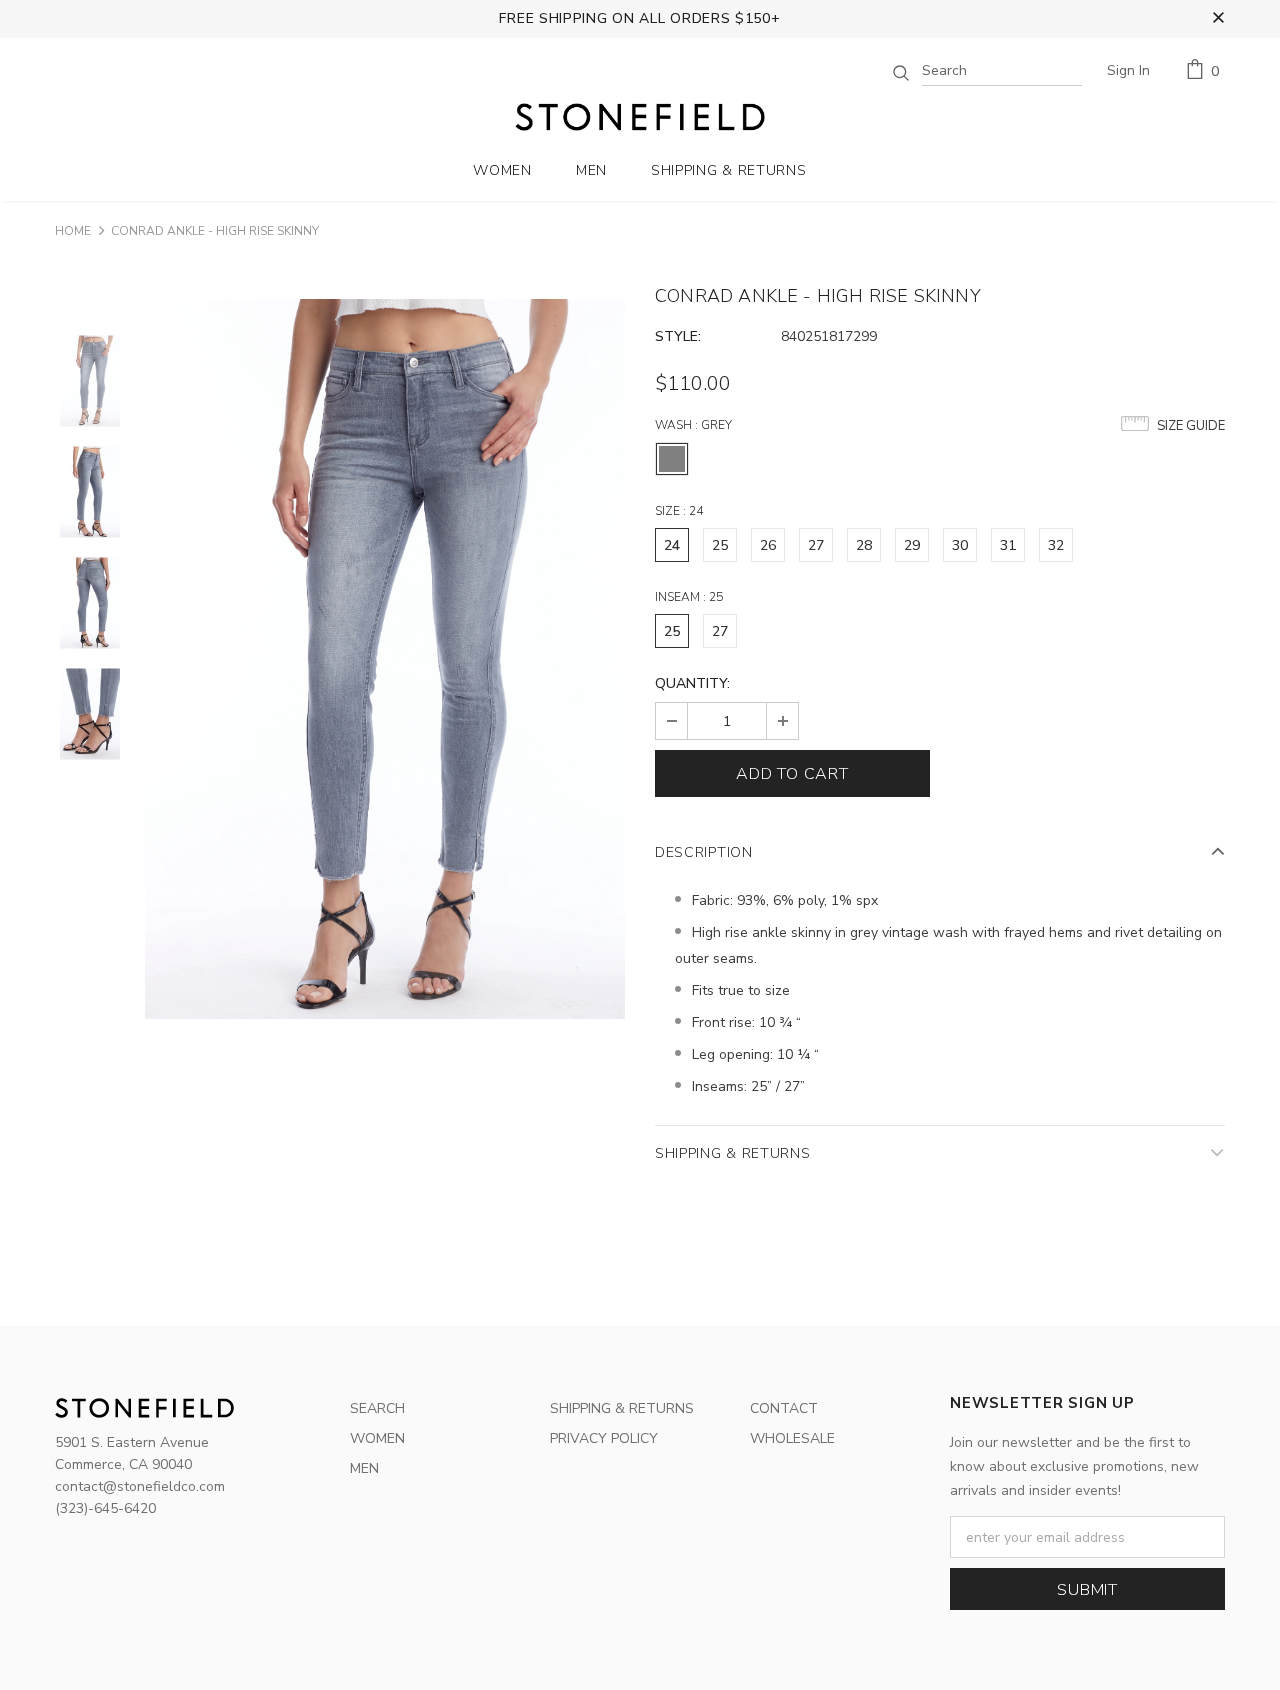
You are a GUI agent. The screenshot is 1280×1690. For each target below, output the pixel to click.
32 (1056, 545)
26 (768, 545)
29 (912, 545)
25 (720, 545)
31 (1008, 545)
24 (672, 545)
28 (864, 545)
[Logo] (640, 117)
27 (816, 545)
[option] (385, 659)
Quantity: (692, 683)
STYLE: (678, 336)
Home (73, 231)
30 (960, 545)
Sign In (1128, 70)
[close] (1218, 19)
